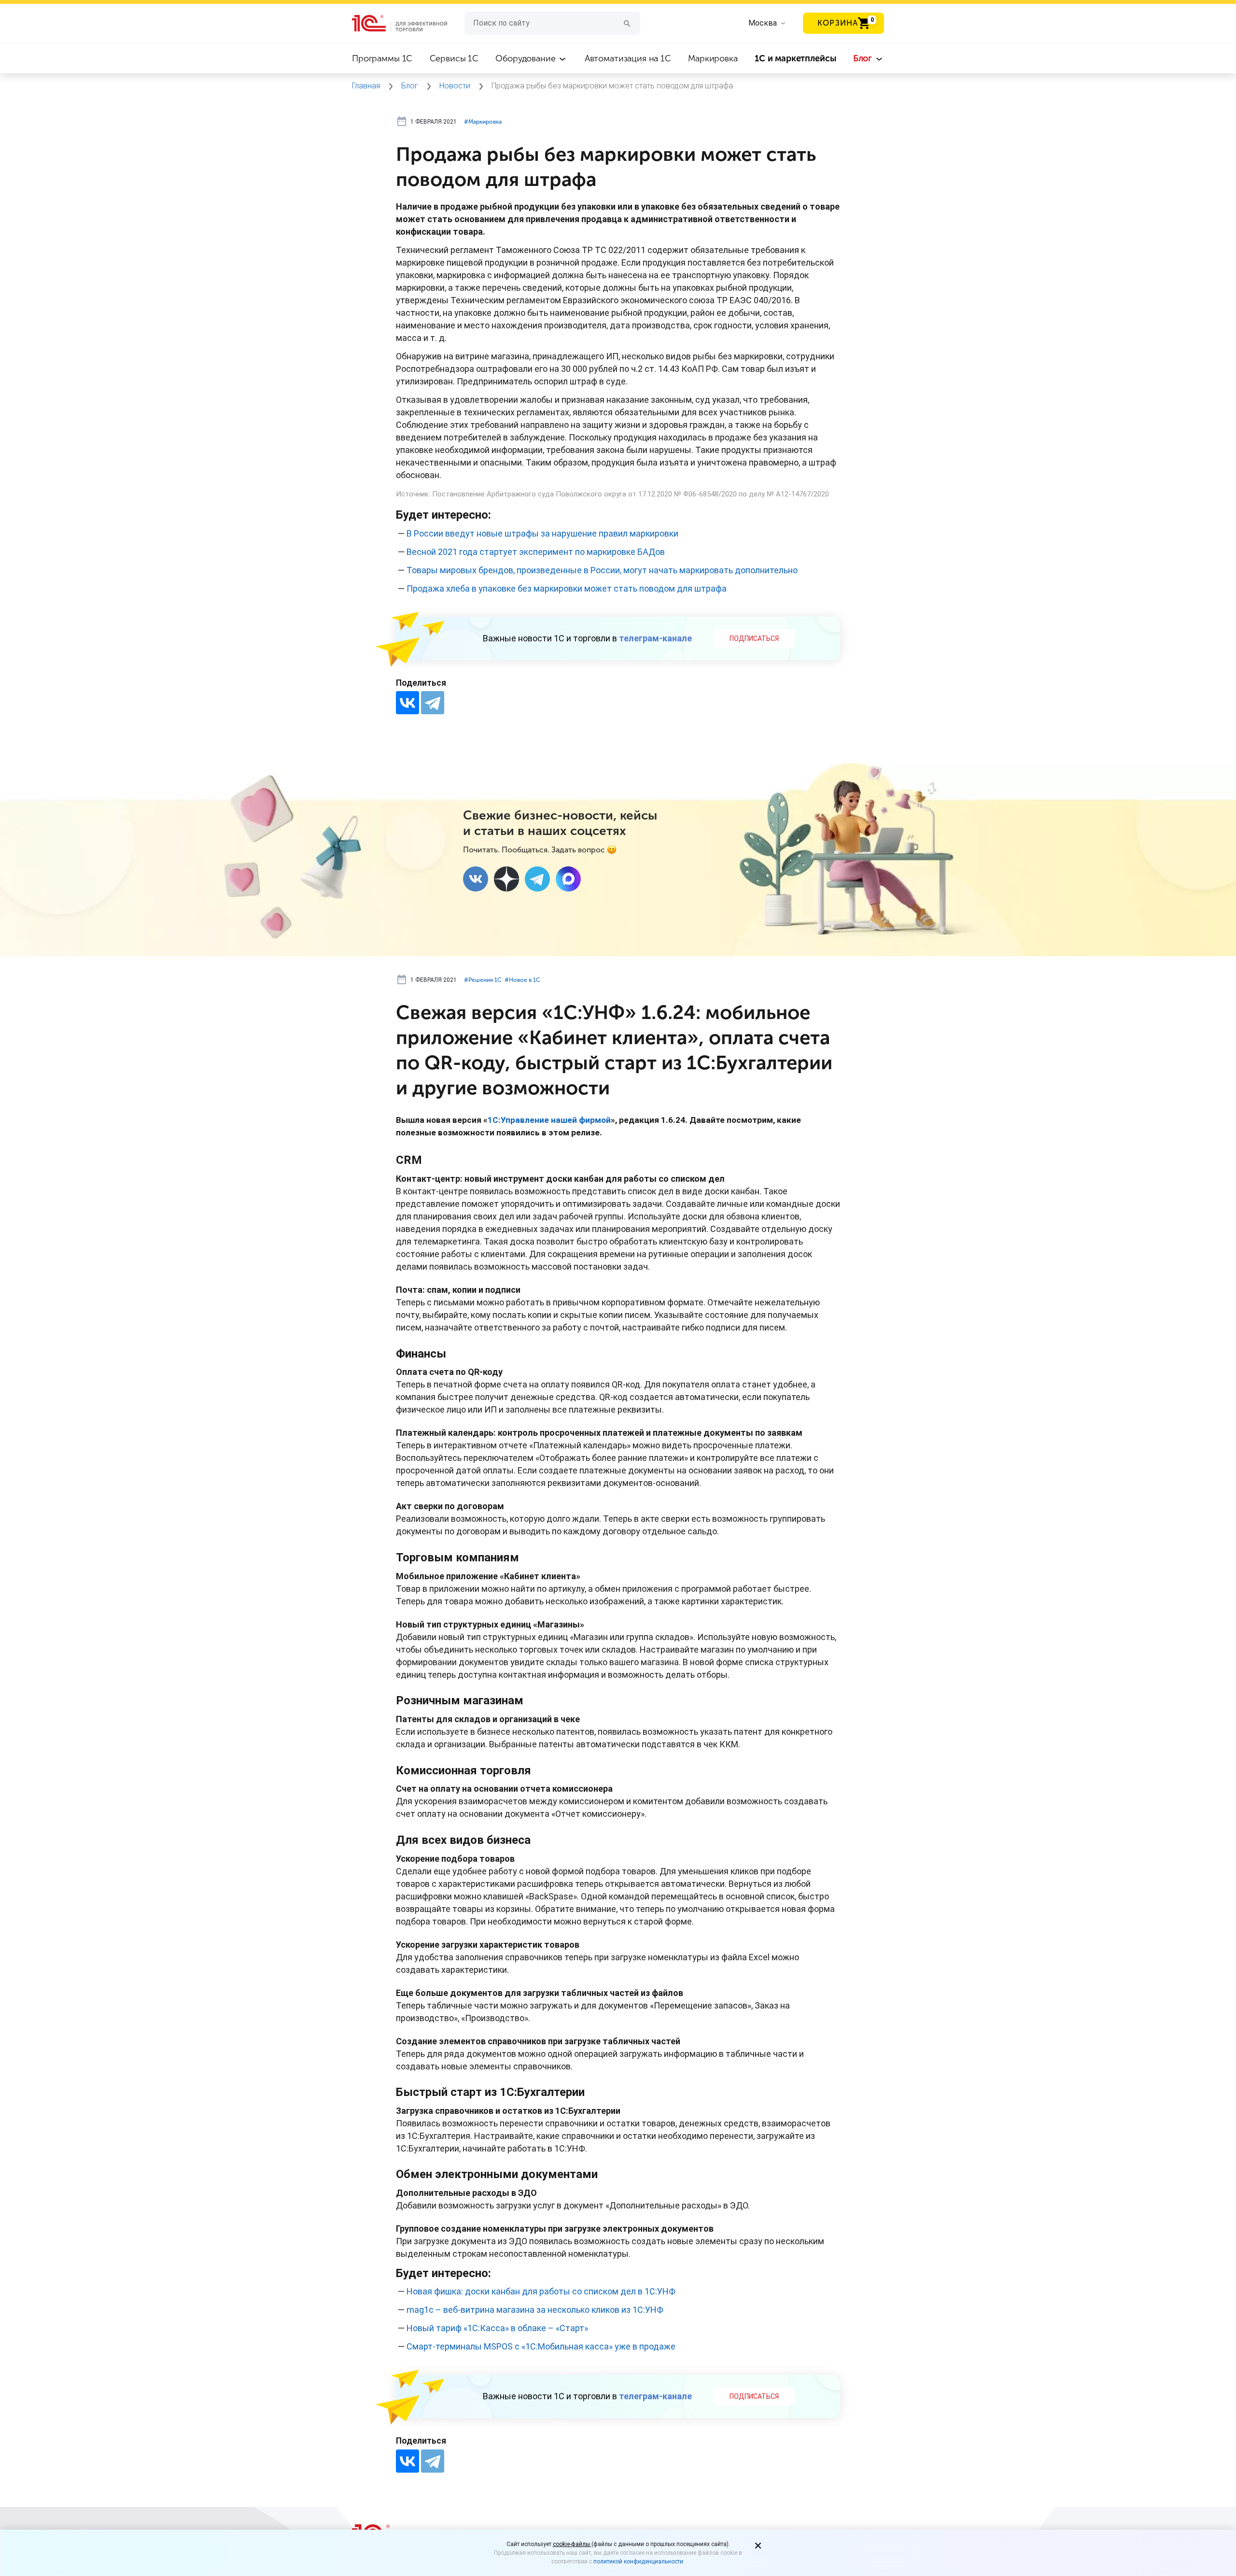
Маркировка (713, 58)
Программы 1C (382, 58)
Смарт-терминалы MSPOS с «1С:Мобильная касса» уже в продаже (541, 2346)
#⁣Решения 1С (483, 980)
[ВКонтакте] (407, 703)
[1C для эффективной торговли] (408, 23)
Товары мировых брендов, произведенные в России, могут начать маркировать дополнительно (602, 570)
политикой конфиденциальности (638, 2562)
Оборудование (527, 58)
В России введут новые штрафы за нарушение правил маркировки (542, 533)
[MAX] (568, 879)
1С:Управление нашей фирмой (549, 1120)
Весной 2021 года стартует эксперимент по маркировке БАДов (536, 552)
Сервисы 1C (454, 58)
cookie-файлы (572, 2544)
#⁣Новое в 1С (522, 980)
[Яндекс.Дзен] (506, 879)
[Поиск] (627, 23)
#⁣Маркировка (483, 122)
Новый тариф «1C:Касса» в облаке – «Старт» (497, 2328)
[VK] (476, 879)
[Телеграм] (537, 879)
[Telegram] (433, 703)
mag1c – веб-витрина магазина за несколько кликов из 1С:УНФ (535, 2310)
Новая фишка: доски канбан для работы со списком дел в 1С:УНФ (541, 2291)
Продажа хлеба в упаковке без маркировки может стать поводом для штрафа (567, 588)
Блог (864, 58)
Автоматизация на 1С (628, 58)
